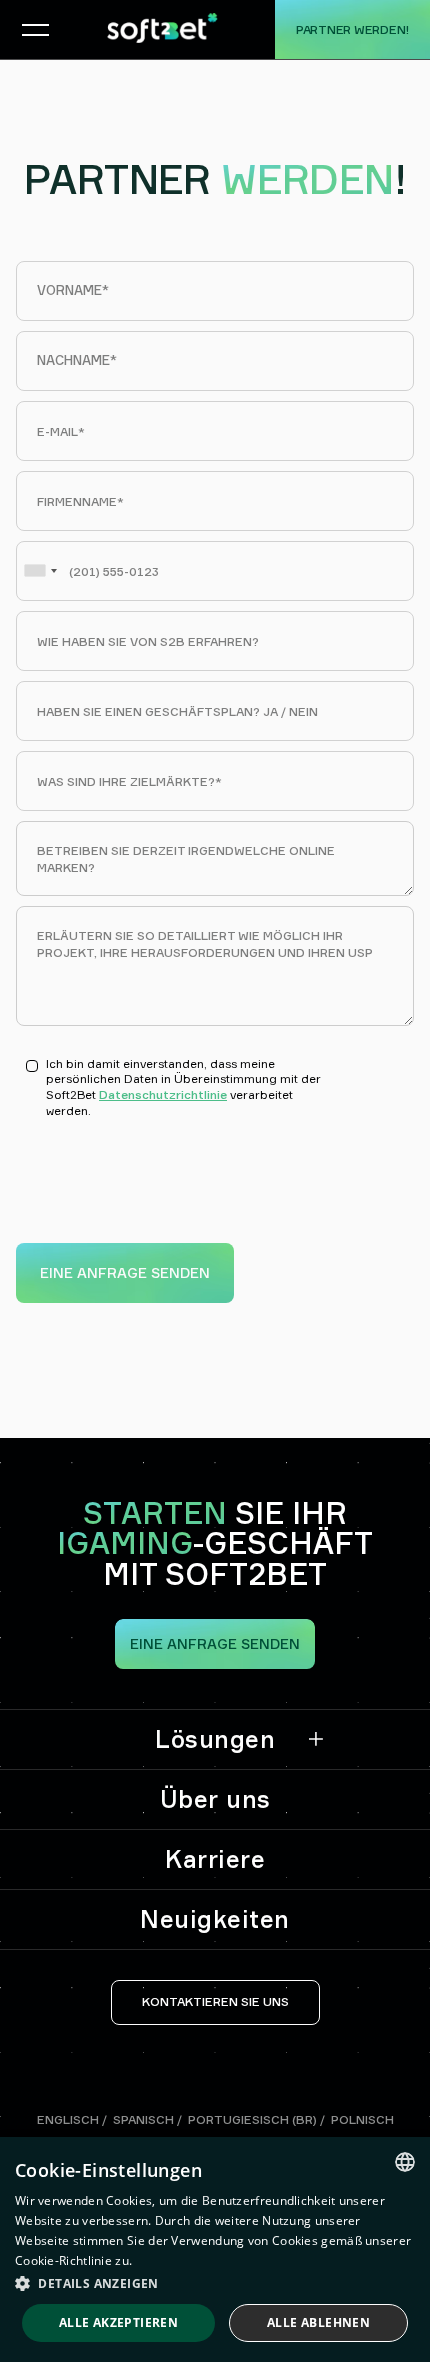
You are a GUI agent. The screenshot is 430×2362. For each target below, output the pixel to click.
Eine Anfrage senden (215, 1643)
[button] (30, 29)
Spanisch (143, 2119)
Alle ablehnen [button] (318, 2322)
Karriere (215, 1859)
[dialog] (215, 2249)
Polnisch (362, 2119)
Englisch (68, 2119)
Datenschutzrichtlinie (163, 1094)
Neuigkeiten (215, 1919)
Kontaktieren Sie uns (215, 2001)
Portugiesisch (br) (252, 2119)
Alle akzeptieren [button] (118, 2322)
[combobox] (40, 571)
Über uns (215, 1799)
